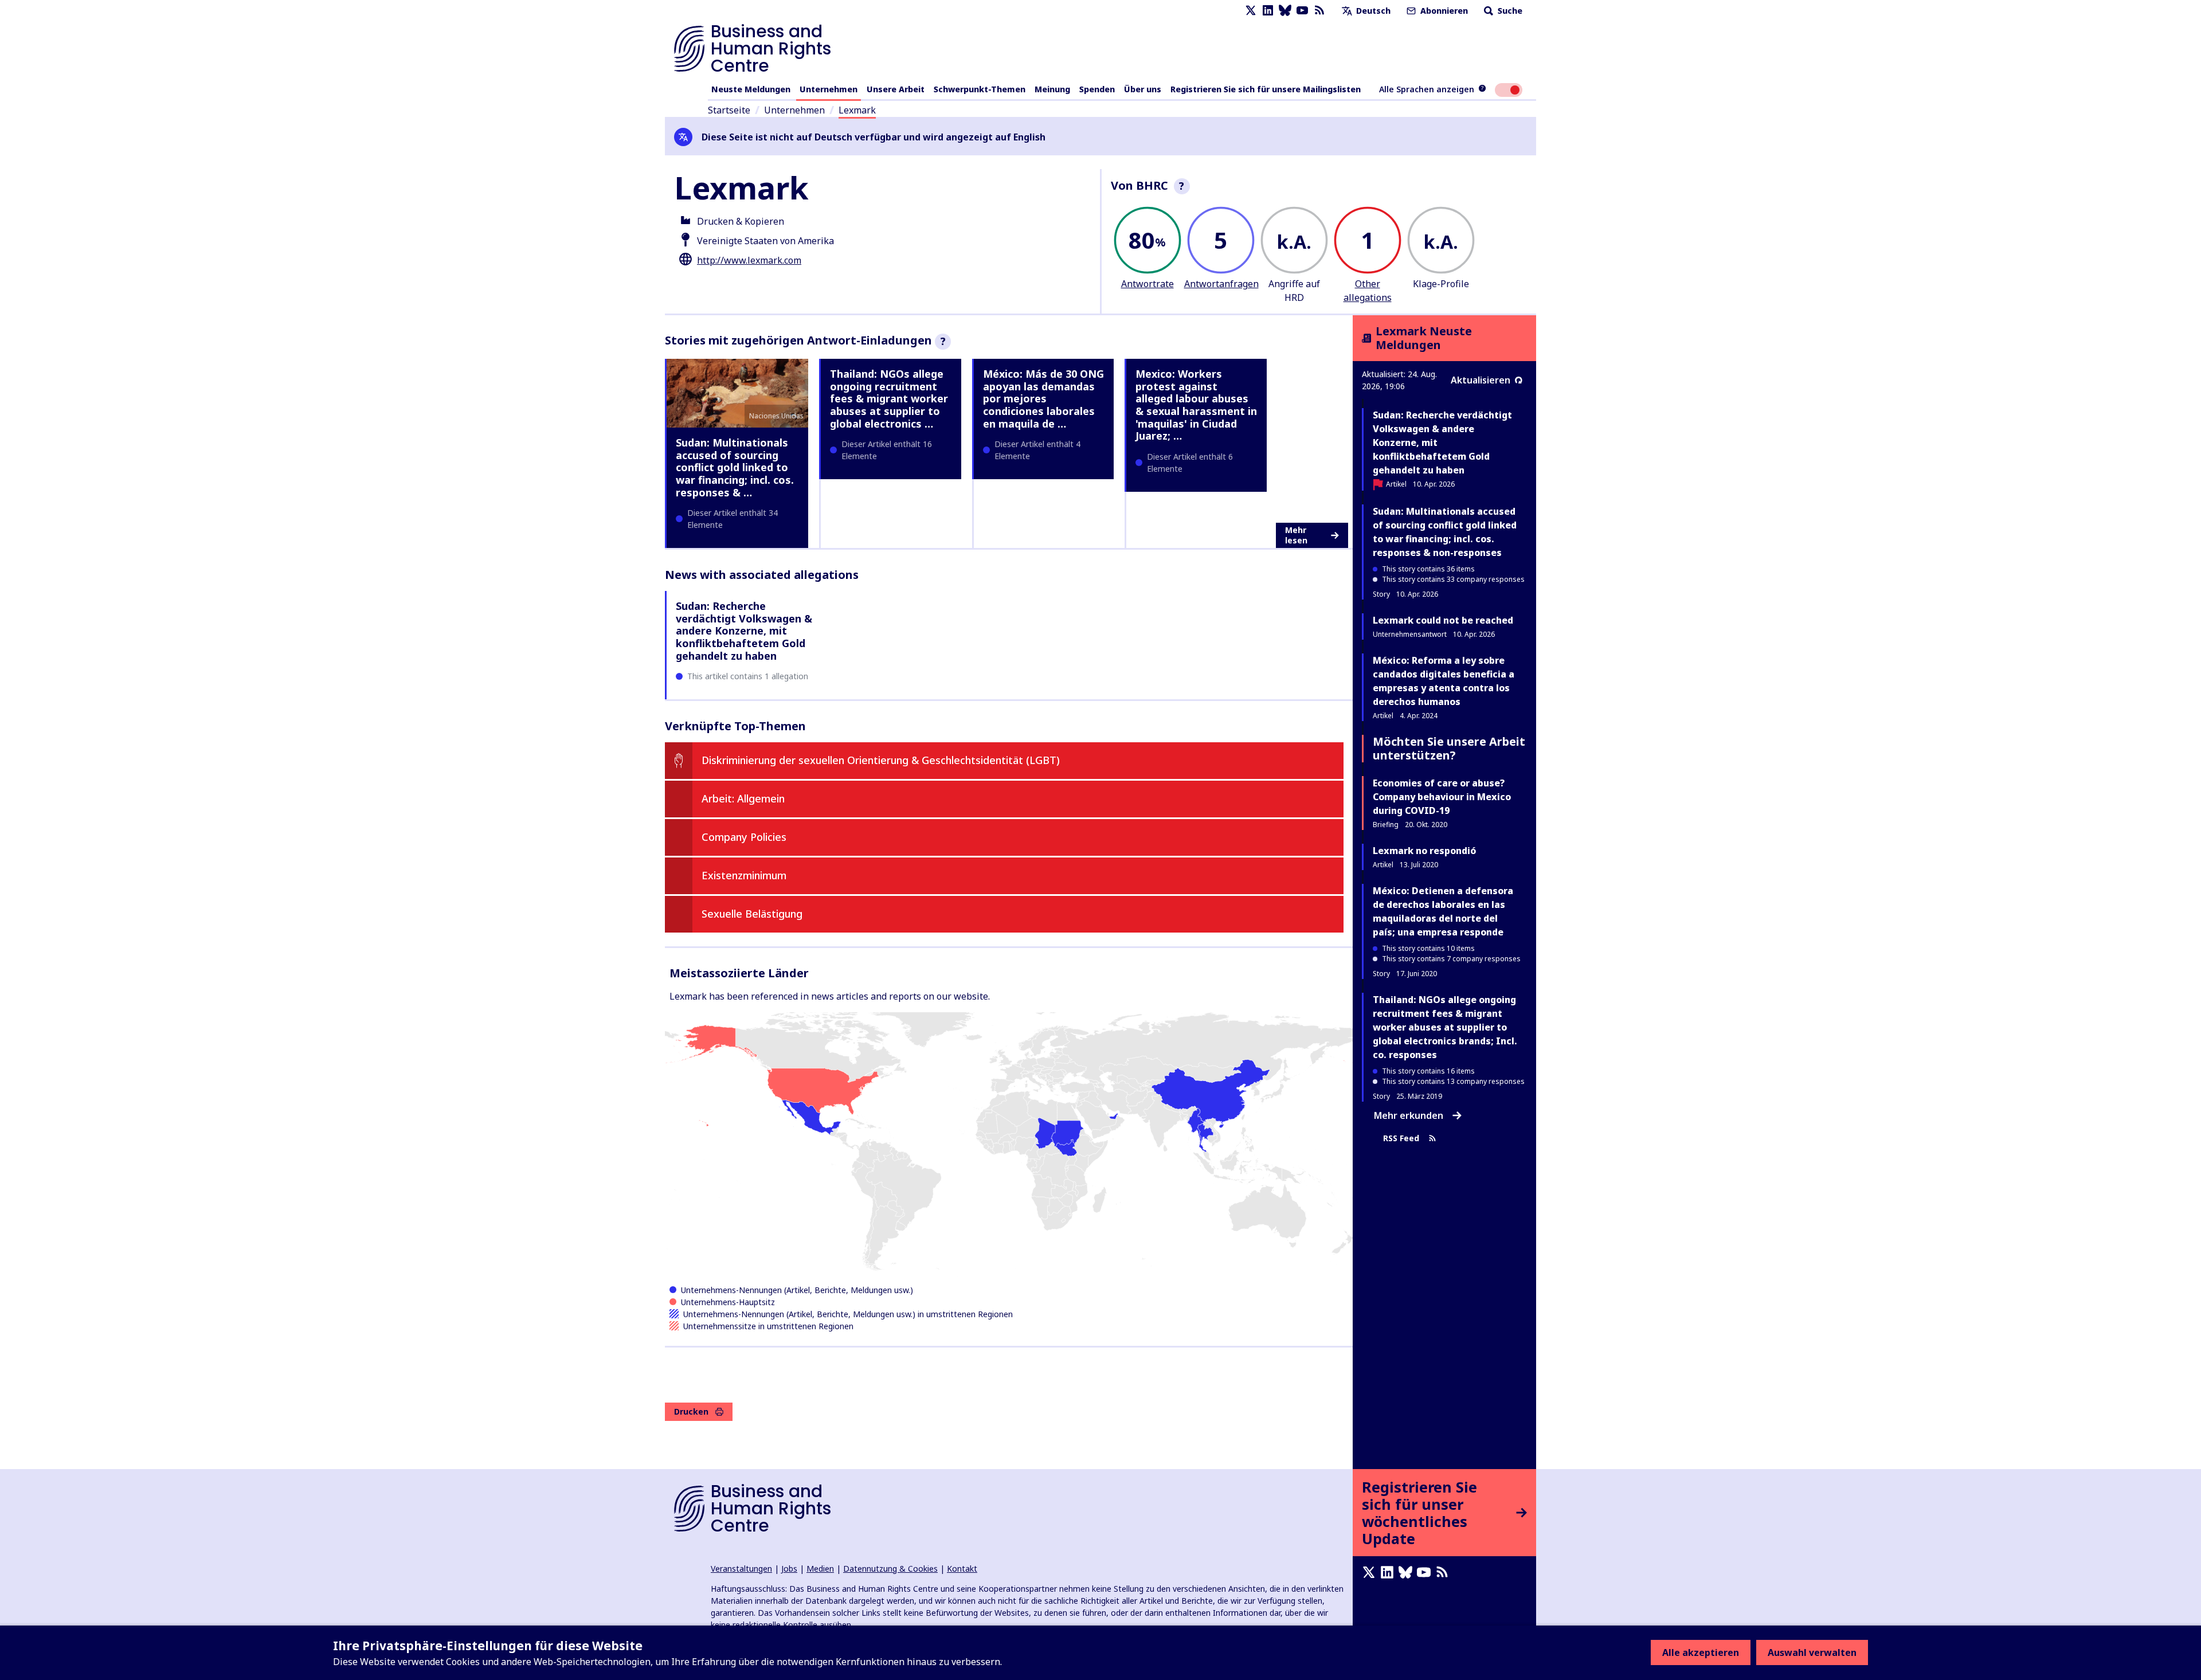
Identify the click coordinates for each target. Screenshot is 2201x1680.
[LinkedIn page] (1268, 11)
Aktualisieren (1481, 380)
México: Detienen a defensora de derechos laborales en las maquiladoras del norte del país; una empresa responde (1443, 911)
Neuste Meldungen (751, 89)
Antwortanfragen (1221, 284)
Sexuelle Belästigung (752, 914)
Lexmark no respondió (1424, 851)
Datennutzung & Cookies (890, 1569)
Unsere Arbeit (896, 89)
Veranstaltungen (741, 1569)
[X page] (1251, 11)
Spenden (1097, 89)
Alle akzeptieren (1701, 1652)
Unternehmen (829, 89)
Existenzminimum (744, 875)
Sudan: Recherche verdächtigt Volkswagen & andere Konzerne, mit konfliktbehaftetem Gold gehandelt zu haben (744, 631)
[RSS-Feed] (1319, 11)
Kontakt (962, 1569)
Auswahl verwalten (1812, 1652)
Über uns (1143, 89)
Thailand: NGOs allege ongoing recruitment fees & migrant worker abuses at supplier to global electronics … (889, 398)
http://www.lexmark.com (749, 260)
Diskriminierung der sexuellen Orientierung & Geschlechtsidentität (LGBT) (881, 760)
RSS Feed (1401, 1138)
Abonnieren (1443, 11)
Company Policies (744, 837)
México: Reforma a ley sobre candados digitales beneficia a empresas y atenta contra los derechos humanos (1444, 681)
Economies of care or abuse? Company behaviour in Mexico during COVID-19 (1442, 797)
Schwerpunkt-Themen (980, 89)
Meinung (1052, 89)
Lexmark (857, 110)
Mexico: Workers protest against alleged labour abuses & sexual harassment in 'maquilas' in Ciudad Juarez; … (1196, 405)
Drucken (691, 1411)
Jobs (789, 1569)
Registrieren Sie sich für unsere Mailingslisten (1266, 89)
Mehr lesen (1296, 535)
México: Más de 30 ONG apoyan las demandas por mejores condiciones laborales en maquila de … (1043, 398)
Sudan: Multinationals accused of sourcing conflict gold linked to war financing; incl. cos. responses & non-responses (1445, 532)
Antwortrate (1148, 284)
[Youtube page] (1302, 11)
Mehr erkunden (1409, 1115)
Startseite (729, 110)
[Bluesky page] (1285, 11)
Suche (1509, 11)
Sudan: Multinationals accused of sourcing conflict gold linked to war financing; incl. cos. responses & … (735, 467)
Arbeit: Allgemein (743, 798)
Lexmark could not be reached (1443, 620)
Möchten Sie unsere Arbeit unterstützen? (1449, 748)
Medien (820, 1569)
